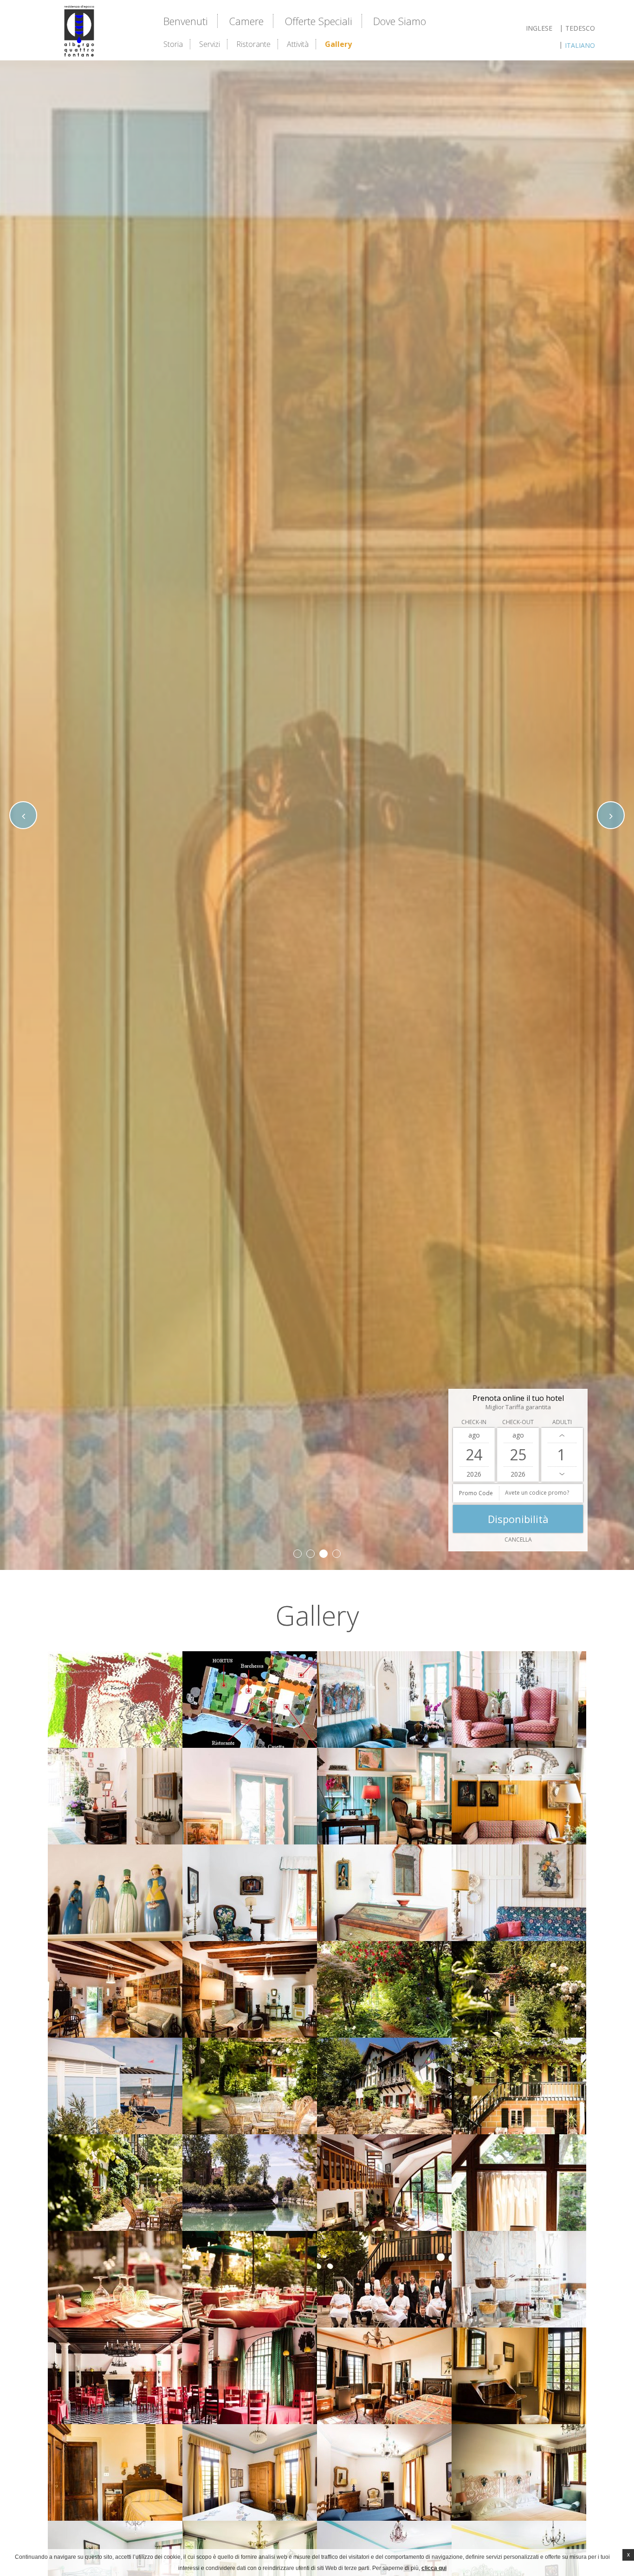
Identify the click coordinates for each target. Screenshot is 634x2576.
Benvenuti (186, 21)
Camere (246, 21)
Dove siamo (400, 21)
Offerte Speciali (318, 21)
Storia (173, 44)
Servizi (210, 44)
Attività (298, 44)
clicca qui (434, 2568)
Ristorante (253, 44)
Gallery (338, 44)
